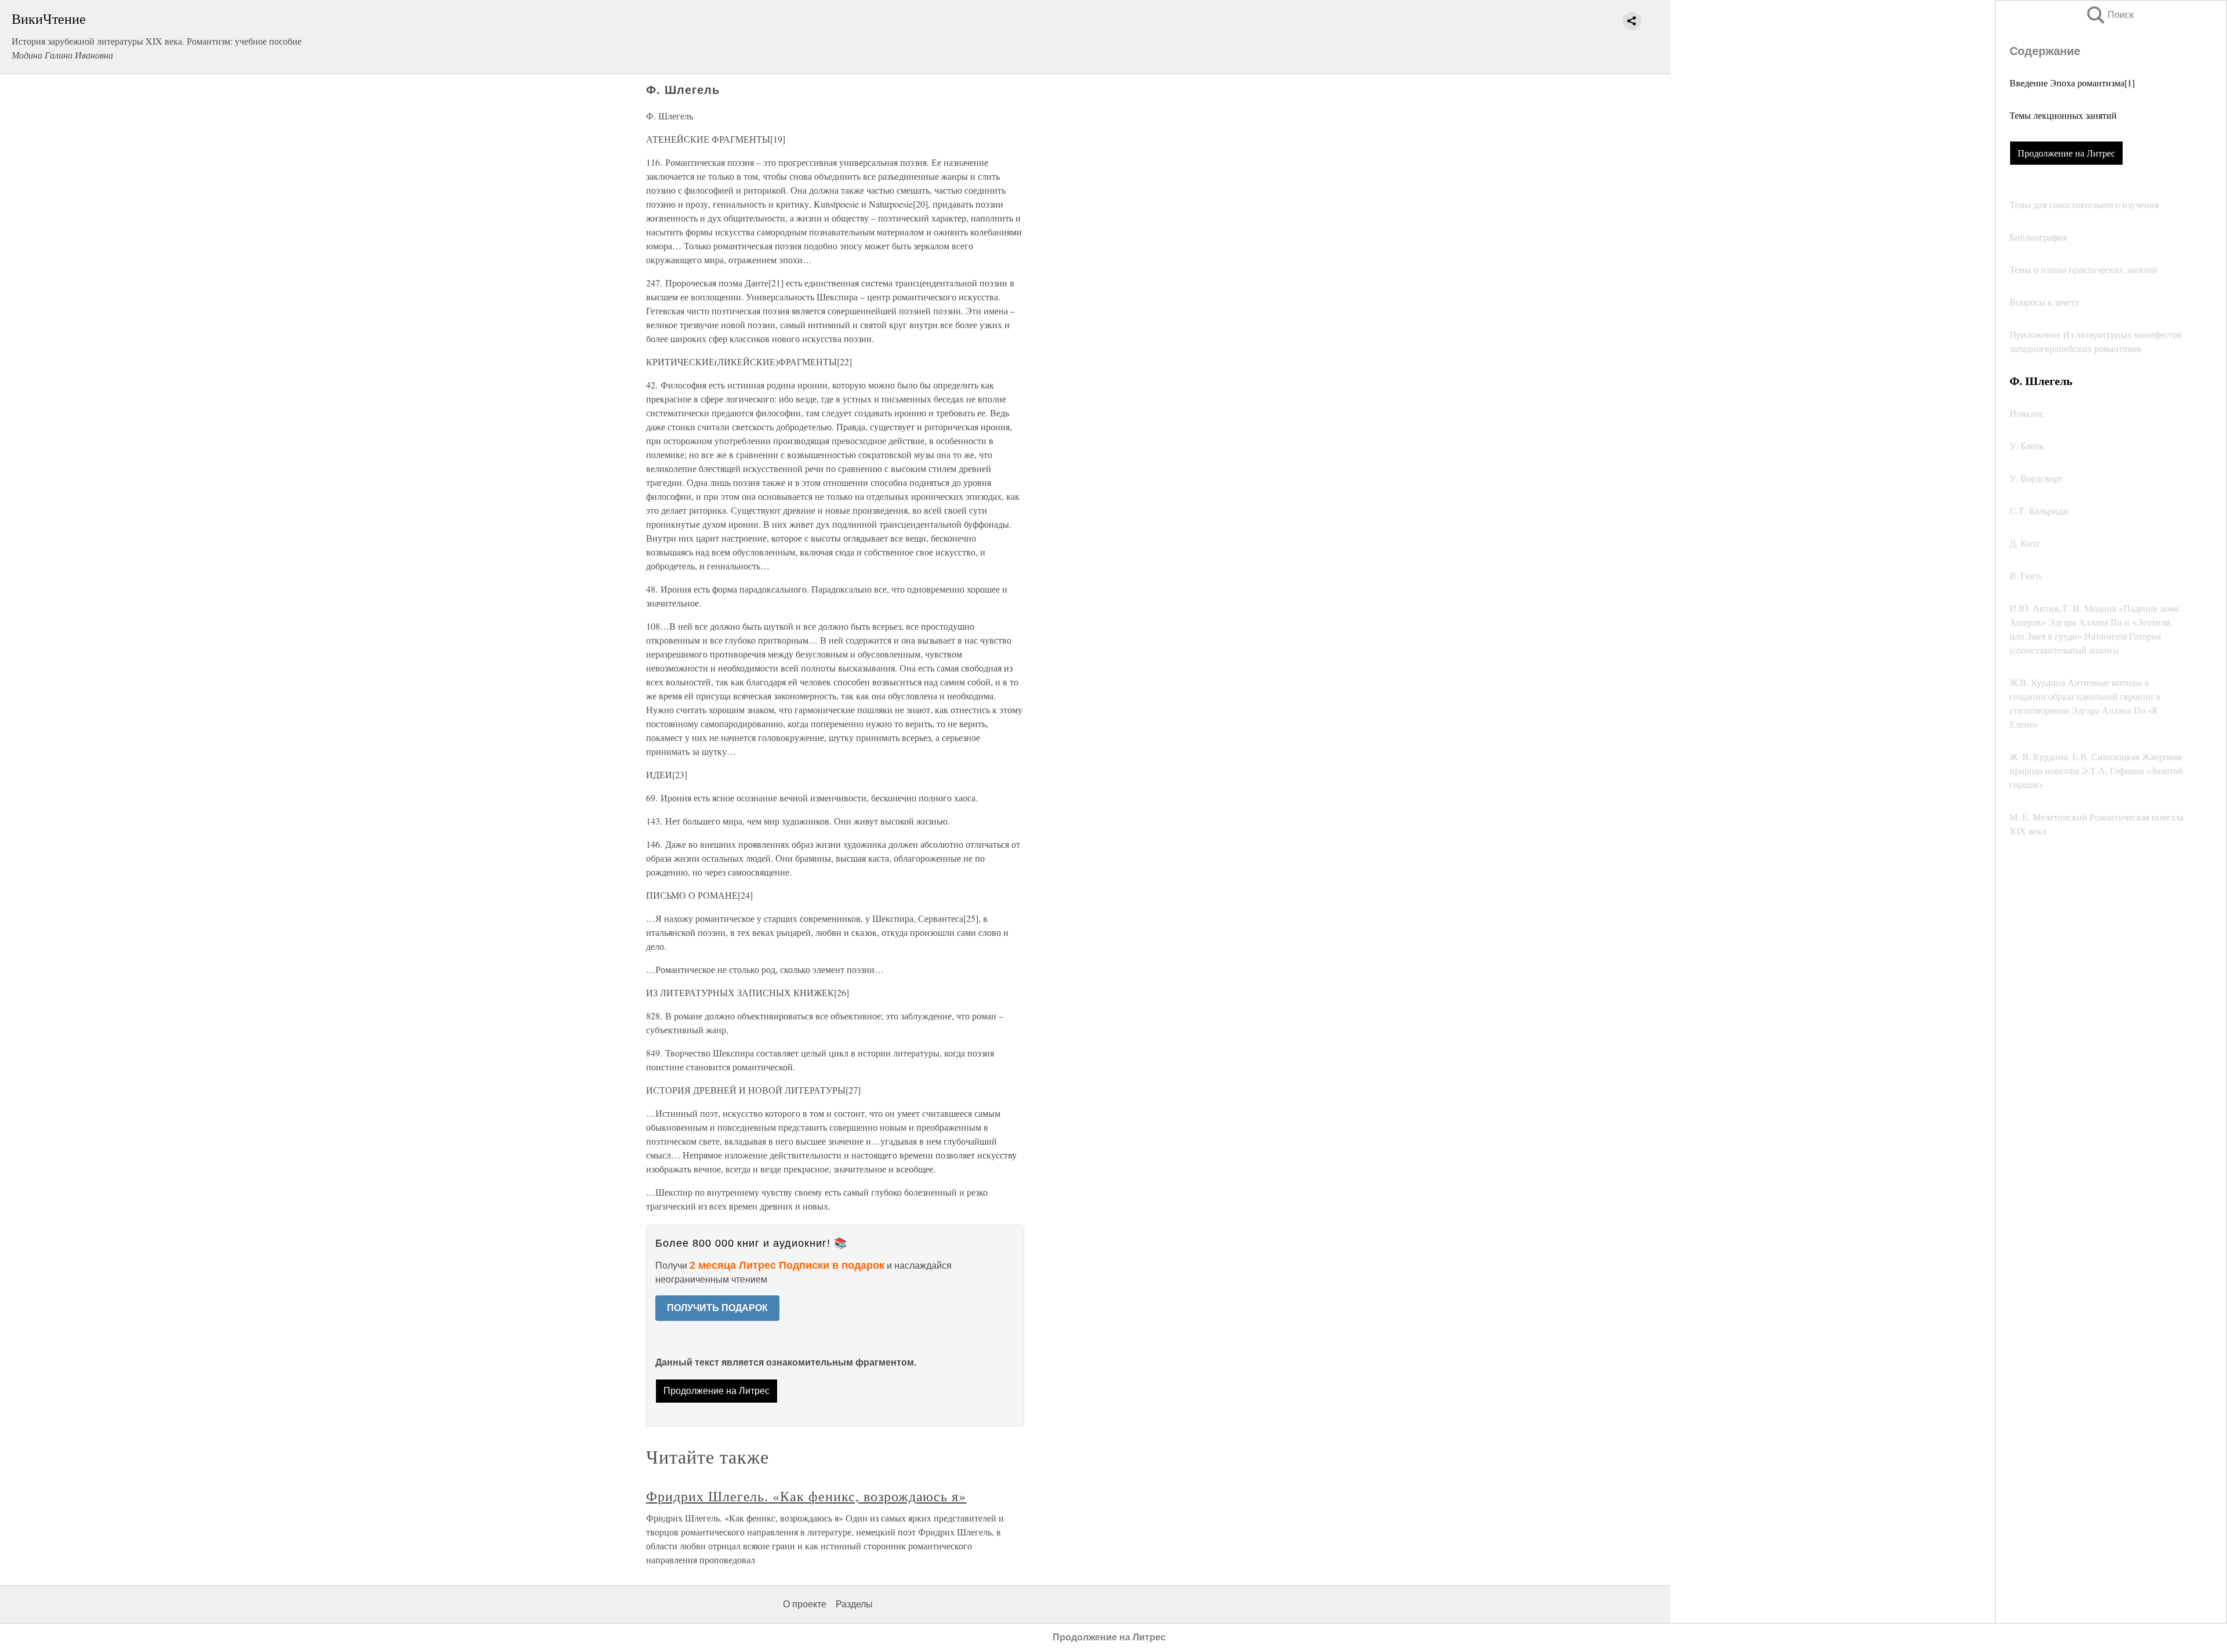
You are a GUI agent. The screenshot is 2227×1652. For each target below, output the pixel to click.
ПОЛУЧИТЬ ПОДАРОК (717, 1308)
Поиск (2109, 15)
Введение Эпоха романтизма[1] (2072, 83)
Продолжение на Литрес (2066, 153)
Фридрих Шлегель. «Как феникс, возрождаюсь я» (806, 1496)
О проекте (805, 1604)
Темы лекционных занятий (2063, 115)
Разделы (854, 1604)
